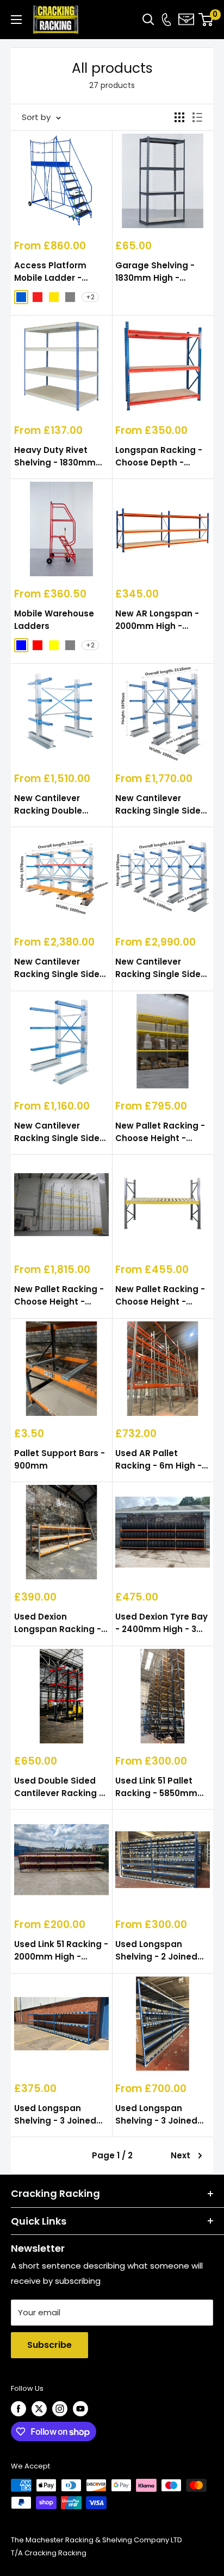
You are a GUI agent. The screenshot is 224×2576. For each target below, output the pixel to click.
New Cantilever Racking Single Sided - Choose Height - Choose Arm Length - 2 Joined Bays (161, 805)
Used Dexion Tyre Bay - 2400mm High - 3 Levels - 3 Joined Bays (161, 1623)
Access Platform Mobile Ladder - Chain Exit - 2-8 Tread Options (61, 272)
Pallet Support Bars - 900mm (60, 1459)
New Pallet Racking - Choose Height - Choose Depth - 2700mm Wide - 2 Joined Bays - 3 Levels (160, 1132)
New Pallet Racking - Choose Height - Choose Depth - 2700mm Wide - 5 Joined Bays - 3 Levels (59, 1296)
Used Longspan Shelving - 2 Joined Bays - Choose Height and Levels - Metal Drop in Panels (162, 1951)
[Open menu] (16, 20)
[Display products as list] (197, 117)
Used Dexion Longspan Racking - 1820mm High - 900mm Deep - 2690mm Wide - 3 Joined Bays (58, 1623)
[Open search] (148, 20)
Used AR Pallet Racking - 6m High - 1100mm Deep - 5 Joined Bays (158, 1460)
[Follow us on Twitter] (39, 2409)
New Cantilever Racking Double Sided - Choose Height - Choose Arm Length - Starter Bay (60, 805)
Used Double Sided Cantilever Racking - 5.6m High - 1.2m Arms (59, 1787)
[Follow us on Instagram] (60, 2409)
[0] (206, 20)
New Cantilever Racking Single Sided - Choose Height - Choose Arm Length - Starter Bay (60, 1132)
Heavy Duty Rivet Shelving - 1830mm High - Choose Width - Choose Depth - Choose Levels (59, 457)
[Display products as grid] (179, 117)
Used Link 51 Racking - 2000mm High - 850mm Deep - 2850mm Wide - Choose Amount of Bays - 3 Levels (61, 1951)
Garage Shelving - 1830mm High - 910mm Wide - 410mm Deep (155, 272)
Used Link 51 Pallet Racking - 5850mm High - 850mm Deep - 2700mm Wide (162, 1787)
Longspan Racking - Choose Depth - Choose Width (159, 457)
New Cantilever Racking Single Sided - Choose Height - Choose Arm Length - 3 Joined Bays (60, 968)
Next (181, 2155)
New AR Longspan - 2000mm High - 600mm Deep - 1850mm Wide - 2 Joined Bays (157, 620)
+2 (90, 297)
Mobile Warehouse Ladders (54, 620)
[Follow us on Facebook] (18, 2409)
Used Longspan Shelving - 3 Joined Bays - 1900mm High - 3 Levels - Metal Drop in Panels (61, 2115)
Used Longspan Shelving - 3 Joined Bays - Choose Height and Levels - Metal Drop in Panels (162, 2115)
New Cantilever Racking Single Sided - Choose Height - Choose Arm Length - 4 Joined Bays (161, 968)
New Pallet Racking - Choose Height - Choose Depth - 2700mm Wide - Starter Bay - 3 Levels (161, 1296)
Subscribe (49, 2345)
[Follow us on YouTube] (80, 2409)
